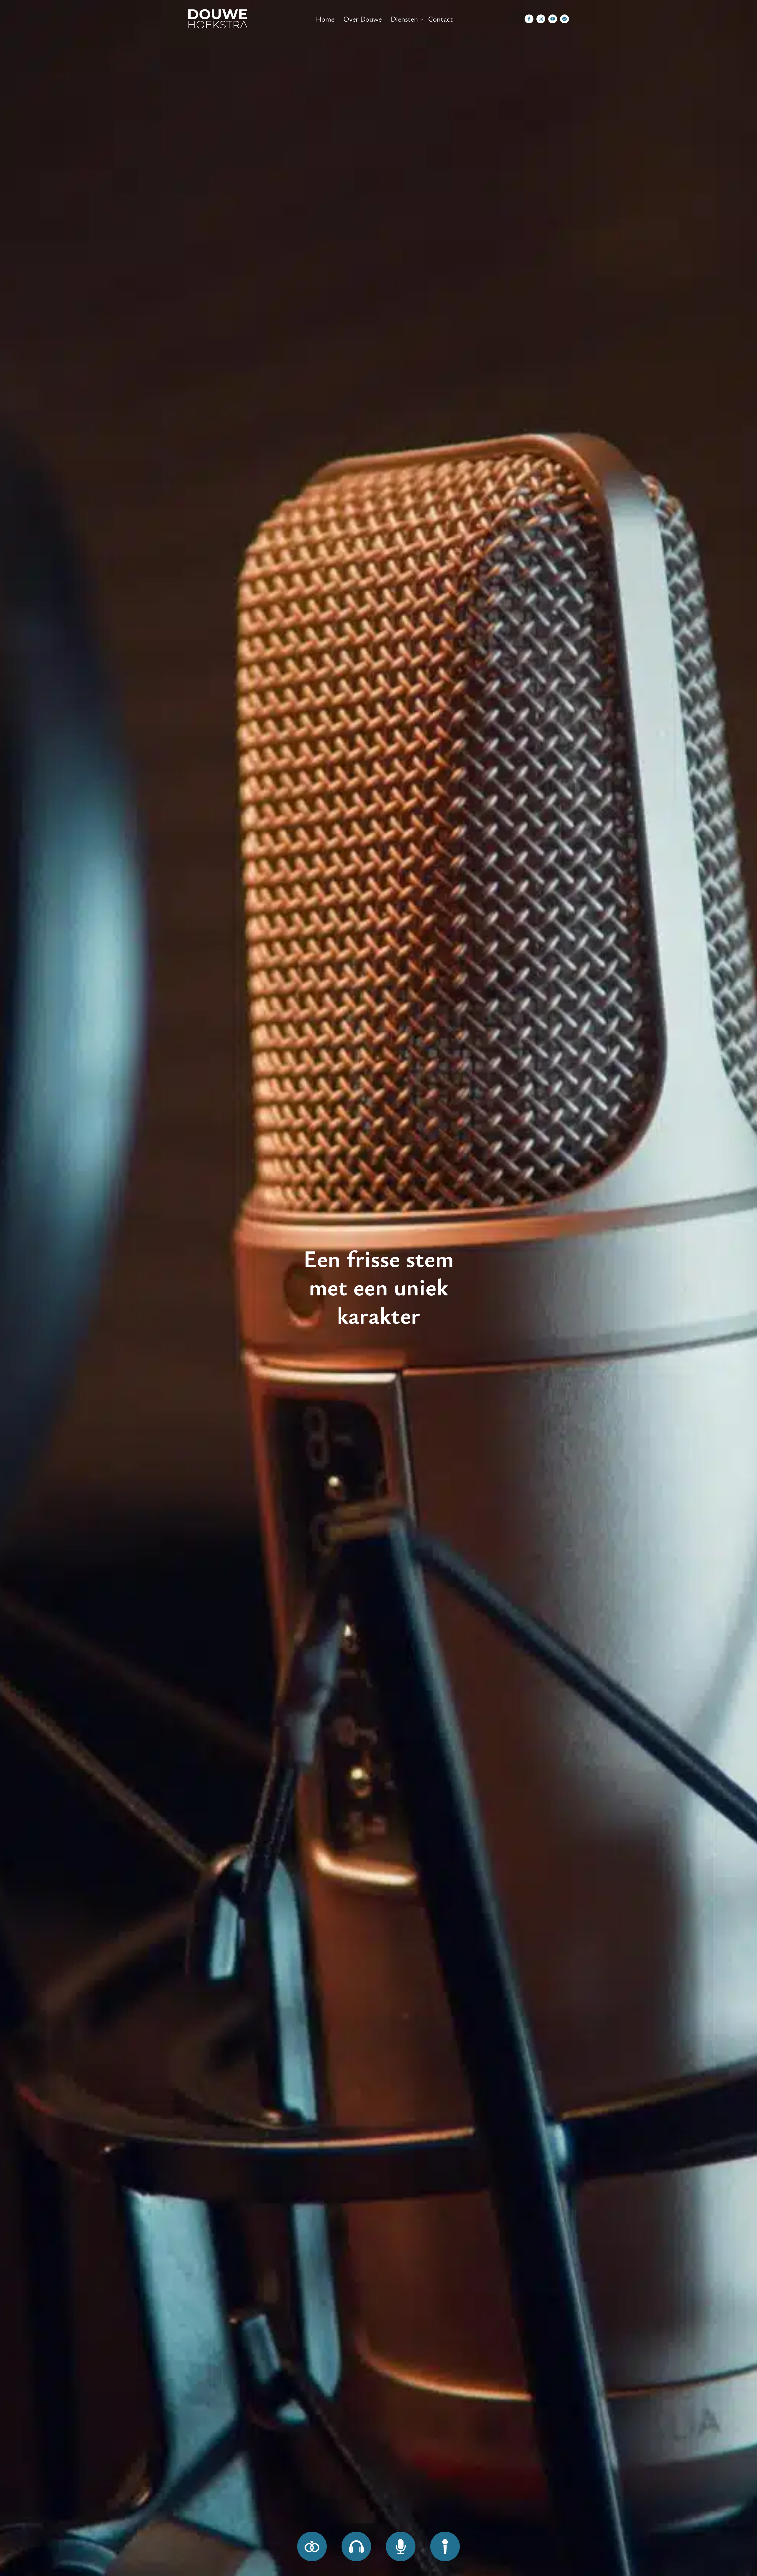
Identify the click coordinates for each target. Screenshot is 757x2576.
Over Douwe (363, 19)
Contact (441, 19)
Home (325, 19)
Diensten (404, 19)
